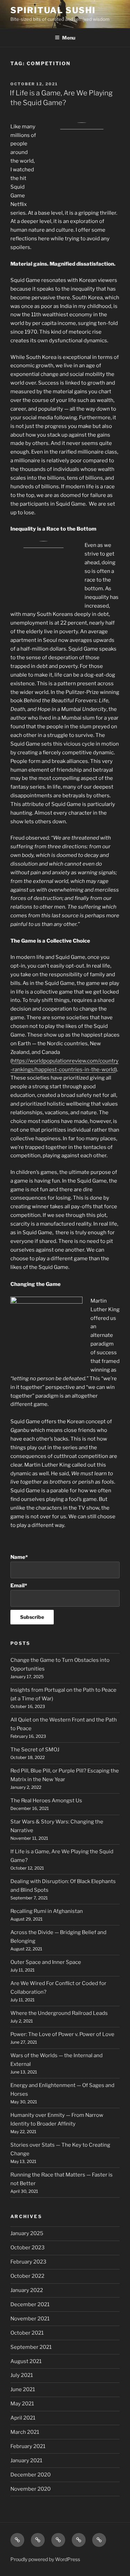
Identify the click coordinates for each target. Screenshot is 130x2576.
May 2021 (22, 2404)
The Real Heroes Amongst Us (46, 1801)
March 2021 (25, 2432)
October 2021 (27, 2333)
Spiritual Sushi (53, 10)
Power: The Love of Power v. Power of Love (62, 2034)
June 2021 (23, 2389)
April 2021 (23, 2418)
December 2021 (30, 2304)
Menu (69, 38)
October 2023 (28, 2248)
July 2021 (22, 2375)
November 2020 (31, 2489)
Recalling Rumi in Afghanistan (47, 1911)
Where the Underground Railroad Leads (59, 2013)
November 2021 (30, 2319)
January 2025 (27, 2233)
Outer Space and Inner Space (46, 1962)
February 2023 (28, 2262)
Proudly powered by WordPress (45, 2559)
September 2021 (31, 2347)
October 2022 (27, 2276)
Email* (19, 1586)
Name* (19, 1557)
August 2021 (26, 2361)
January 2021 (26, 2461)
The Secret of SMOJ (35, 1750)
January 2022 (27, 2290)
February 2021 (28, 2446)
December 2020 (31, 2475)
